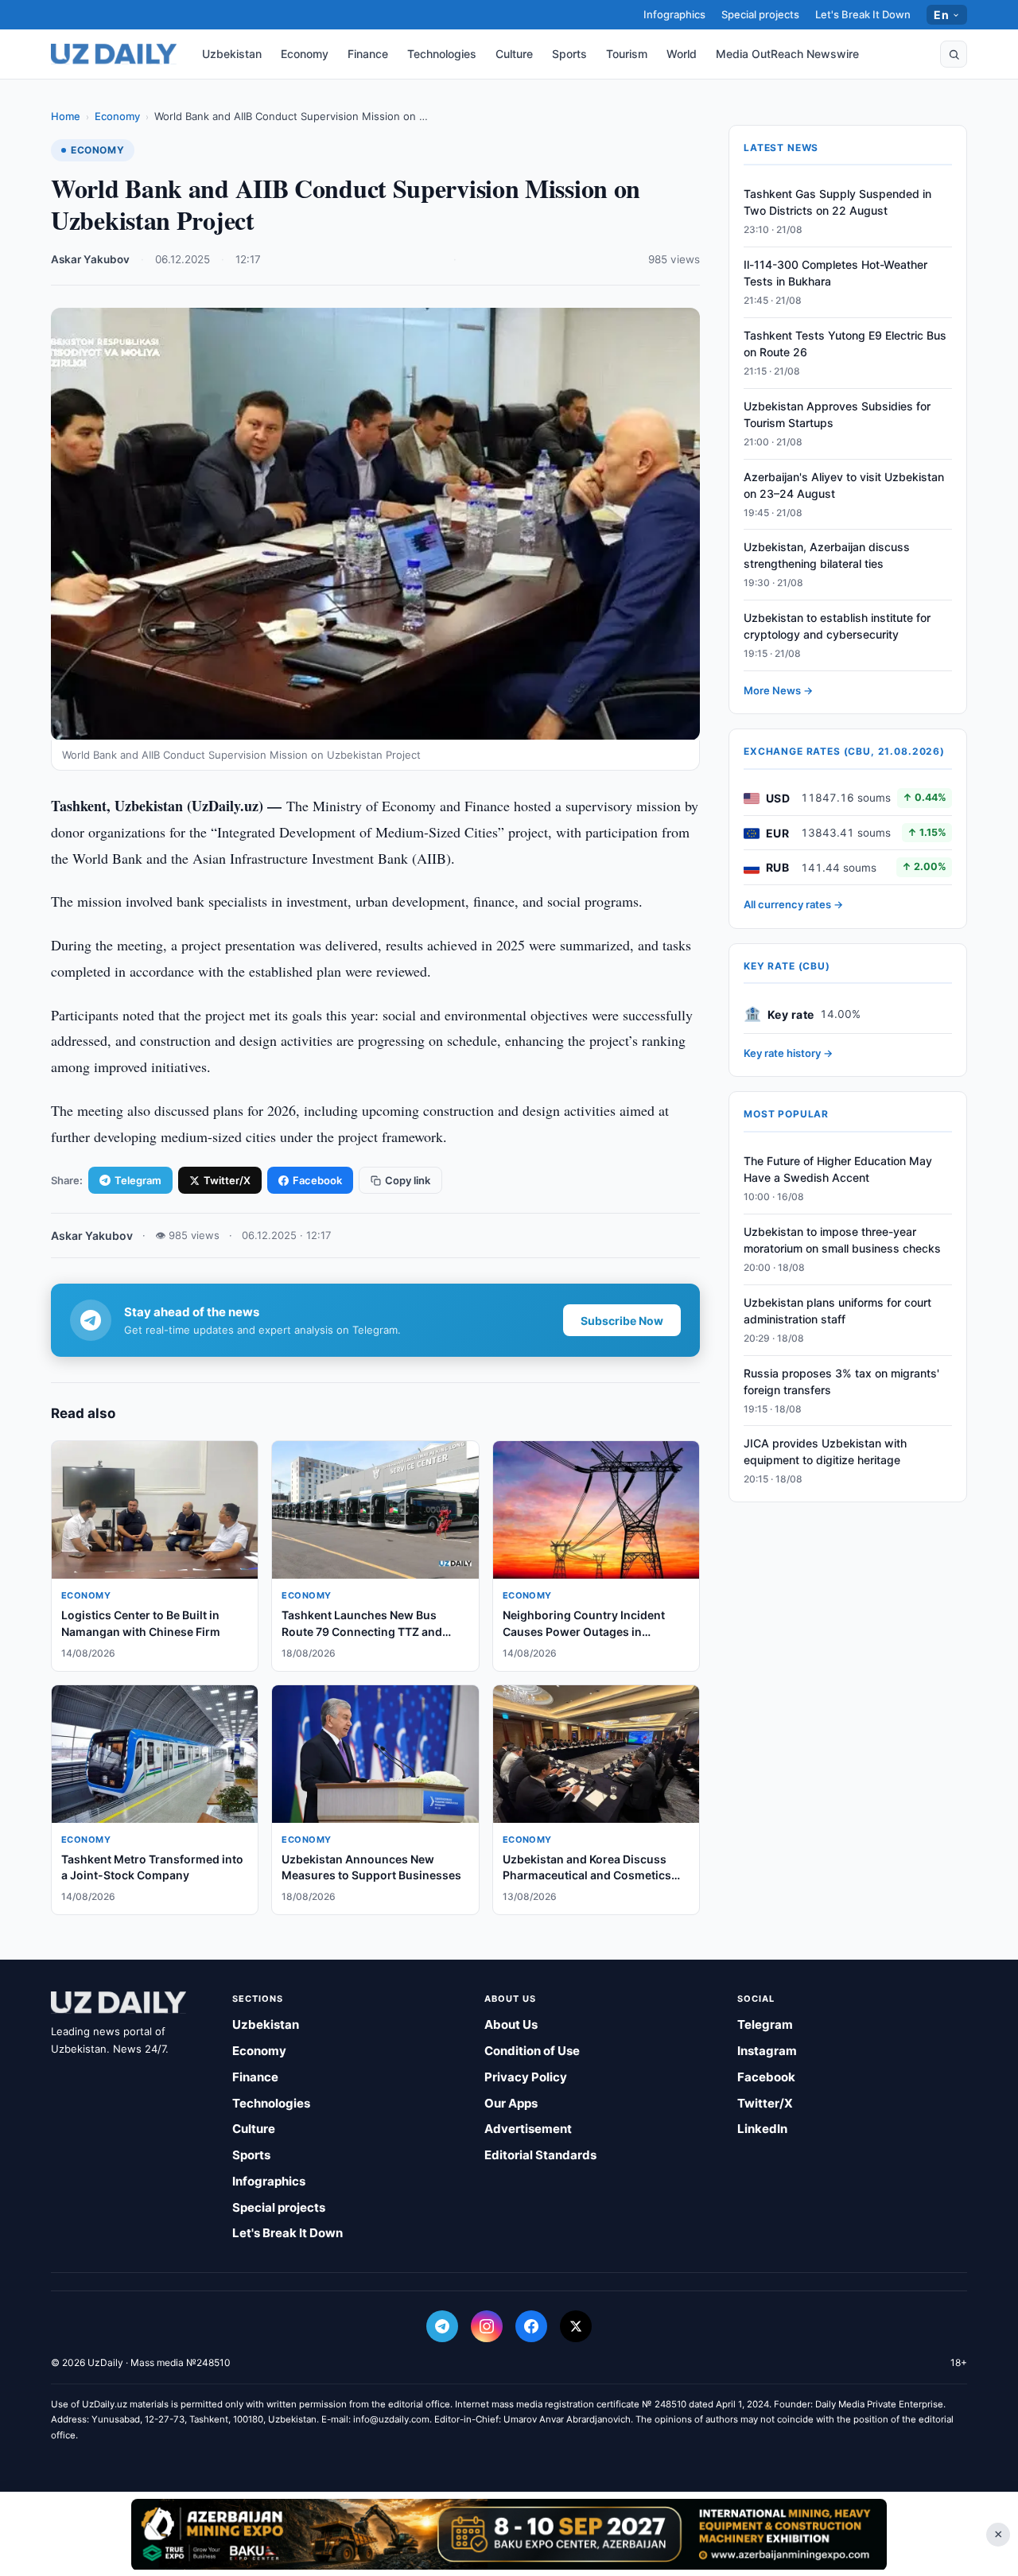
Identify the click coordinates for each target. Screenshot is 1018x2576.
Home (66, 116)
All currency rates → (793, 905)
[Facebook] (531, 2326)
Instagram (767, 2051)
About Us (511, 2024)
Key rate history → (788, 1054)
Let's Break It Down (863, 14)
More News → (778, 691)
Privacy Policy (526, 2077)
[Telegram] (442, 2326)
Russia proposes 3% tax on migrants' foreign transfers (841, 1381)
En (941, 15)
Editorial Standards (540, 2155)
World (682, 54)
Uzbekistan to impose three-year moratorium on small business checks (842, 1241)
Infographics (674, 14)
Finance (368, 54)
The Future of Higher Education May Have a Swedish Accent (838, 1170)
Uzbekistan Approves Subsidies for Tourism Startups (837, 415)
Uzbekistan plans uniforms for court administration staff (837, 1311)
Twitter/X (227, 1180)
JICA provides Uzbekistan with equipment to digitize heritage (825, 1452)
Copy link (408, 1180)
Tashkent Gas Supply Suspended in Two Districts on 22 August (837, 203)
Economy (305, 54)
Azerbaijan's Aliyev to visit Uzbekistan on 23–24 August (844, 485)
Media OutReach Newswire (787, 54)
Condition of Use (532, 2051)
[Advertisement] (509, 2534)
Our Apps (511, 2103)
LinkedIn (762, 2129)
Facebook (317, 1180)
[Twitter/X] (576, 2326)
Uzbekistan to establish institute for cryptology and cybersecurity (837, 627)
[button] (954, 54)
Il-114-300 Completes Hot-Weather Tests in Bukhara (835, 274)
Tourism (627, 54)
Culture (514, 54)
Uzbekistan (232, 54)
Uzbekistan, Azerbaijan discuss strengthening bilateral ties (827, 556)
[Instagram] (487, 2326)
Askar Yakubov (90, 259)
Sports (569, 54)
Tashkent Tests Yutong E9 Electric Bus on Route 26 (845, 344)
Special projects (760, 14)
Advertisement (528, 2129)
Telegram (138, 1180)
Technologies (442, 54)
